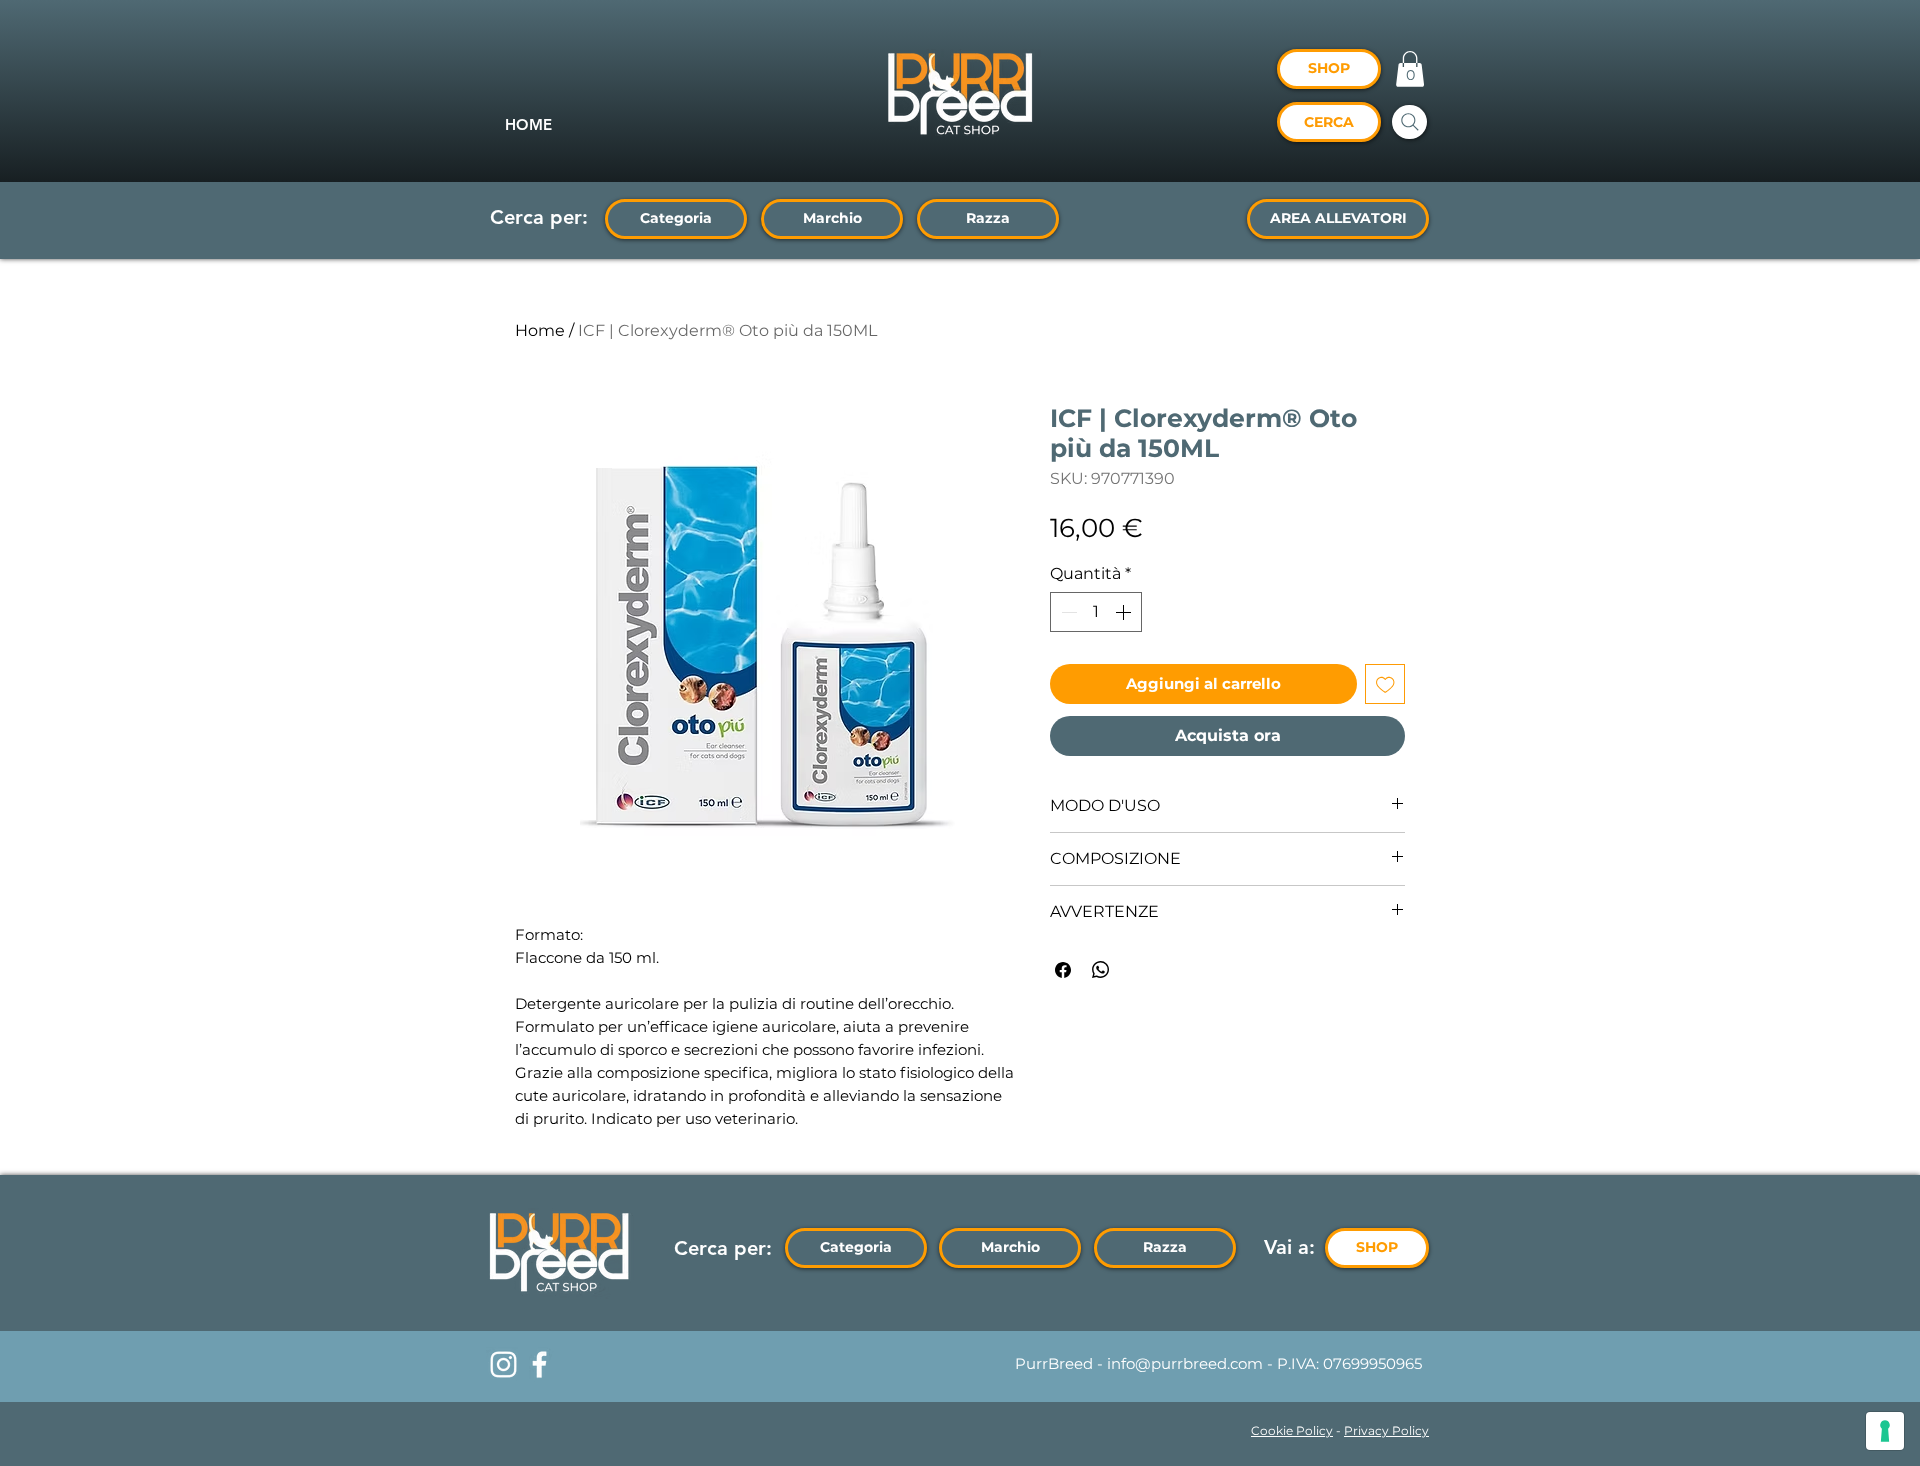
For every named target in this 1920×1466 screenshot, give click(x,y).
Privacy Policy (1386, 1430)
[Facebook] (539, 1364)
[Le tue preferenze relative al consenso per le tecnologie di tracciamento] (1885, 1431)
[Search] (1409, 122)
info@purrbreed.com (1185, 1363)
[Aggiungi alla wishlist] (1385, 684)
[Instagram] (503, 1364)
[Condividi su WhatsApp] (1101, 970)
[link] (1410, 69)
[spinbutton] (1096, 612)
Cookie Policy (1292, 1430)
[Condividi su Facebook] (1063, 970)
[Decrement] (1067, 612)
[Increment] (1125, 612)
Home (540, 330)
